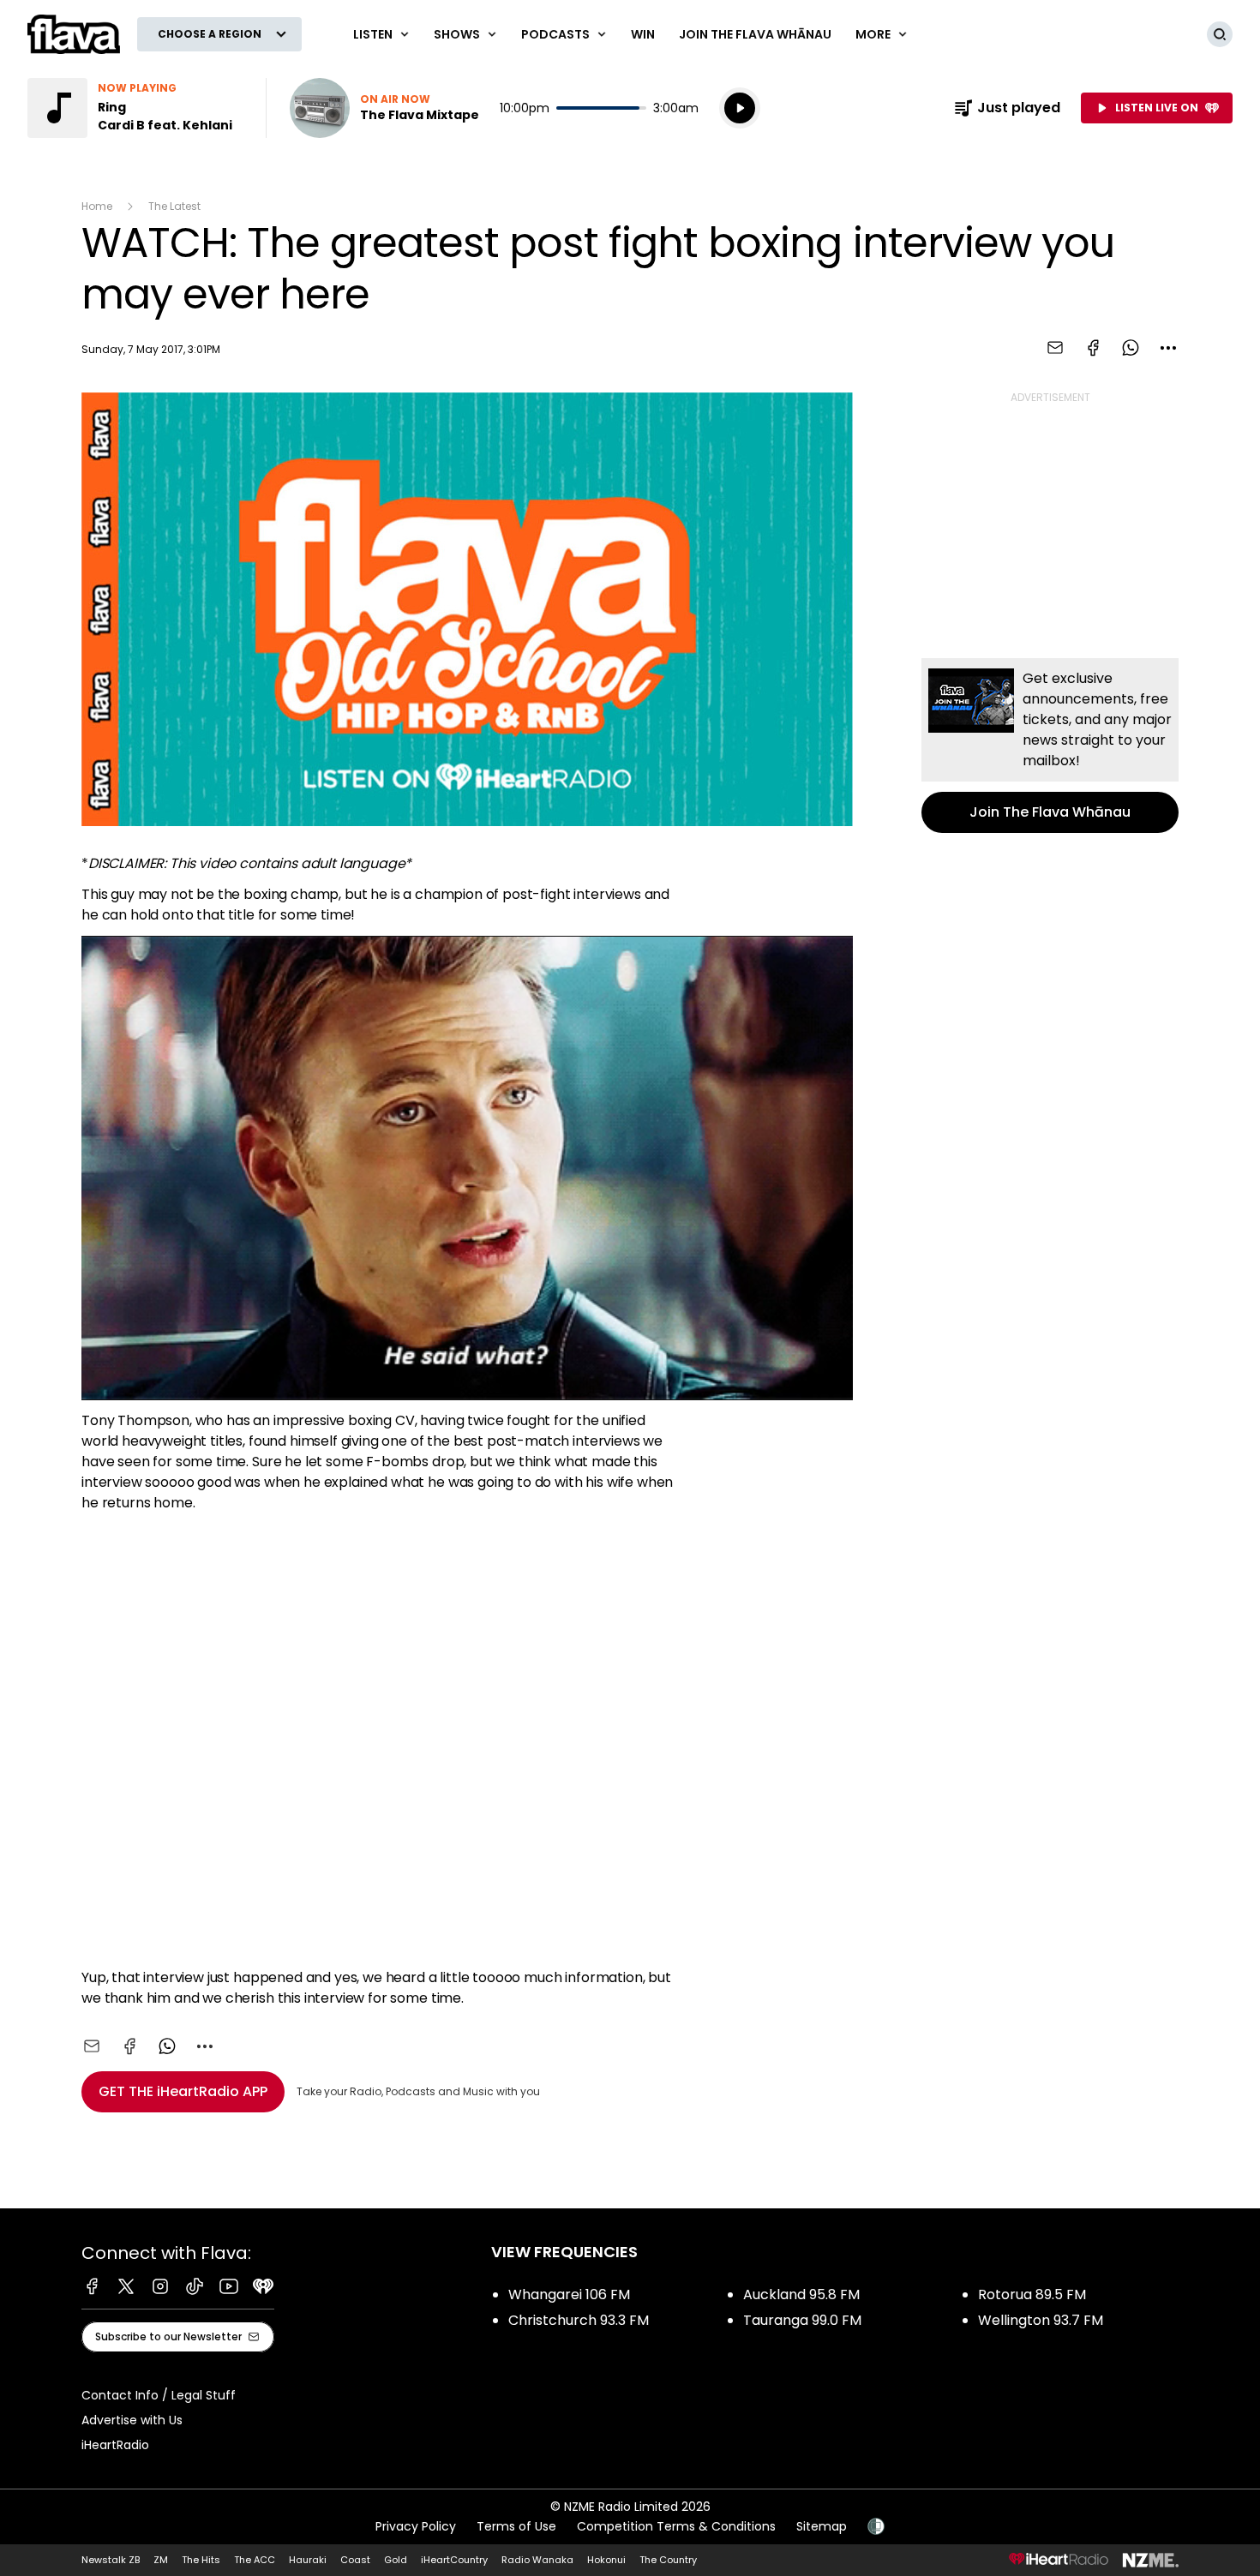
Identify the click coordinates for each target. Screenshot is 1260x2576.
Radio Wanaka (537, 2560)
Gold (396, 2560)
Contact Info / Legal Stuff (159, 2395)
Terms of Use (516, 2526)
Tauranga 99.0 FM (802, 2320)
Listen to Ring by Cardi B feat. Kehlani (136, 108)
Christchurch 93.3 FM (579, 2320)
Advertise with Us (132, 2420)
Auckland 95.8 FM (801, 2294)
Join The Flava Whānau (755, 34)
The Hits (201, 2560)
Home (97, 206)
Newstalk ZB (111, 2560)
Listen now (384, 108)
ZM (161, 2560)
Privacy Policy (416, 2526)
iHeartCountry (454, 2560)
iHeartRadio (115, 2445)
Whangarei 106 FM (569, 2294)
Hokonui (606, 2560)
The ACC (255, 2560)
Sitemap (822, 2526)
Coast (355, 2560)
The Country (668, 2560)
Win (643, 34)
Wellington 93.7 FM (1041, 2320)
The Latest (174, 206)
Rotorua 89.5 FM (1032, 2294)
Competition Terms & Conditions (676, 2526)
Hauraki (308, 2560)
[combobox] (1168, 348)
